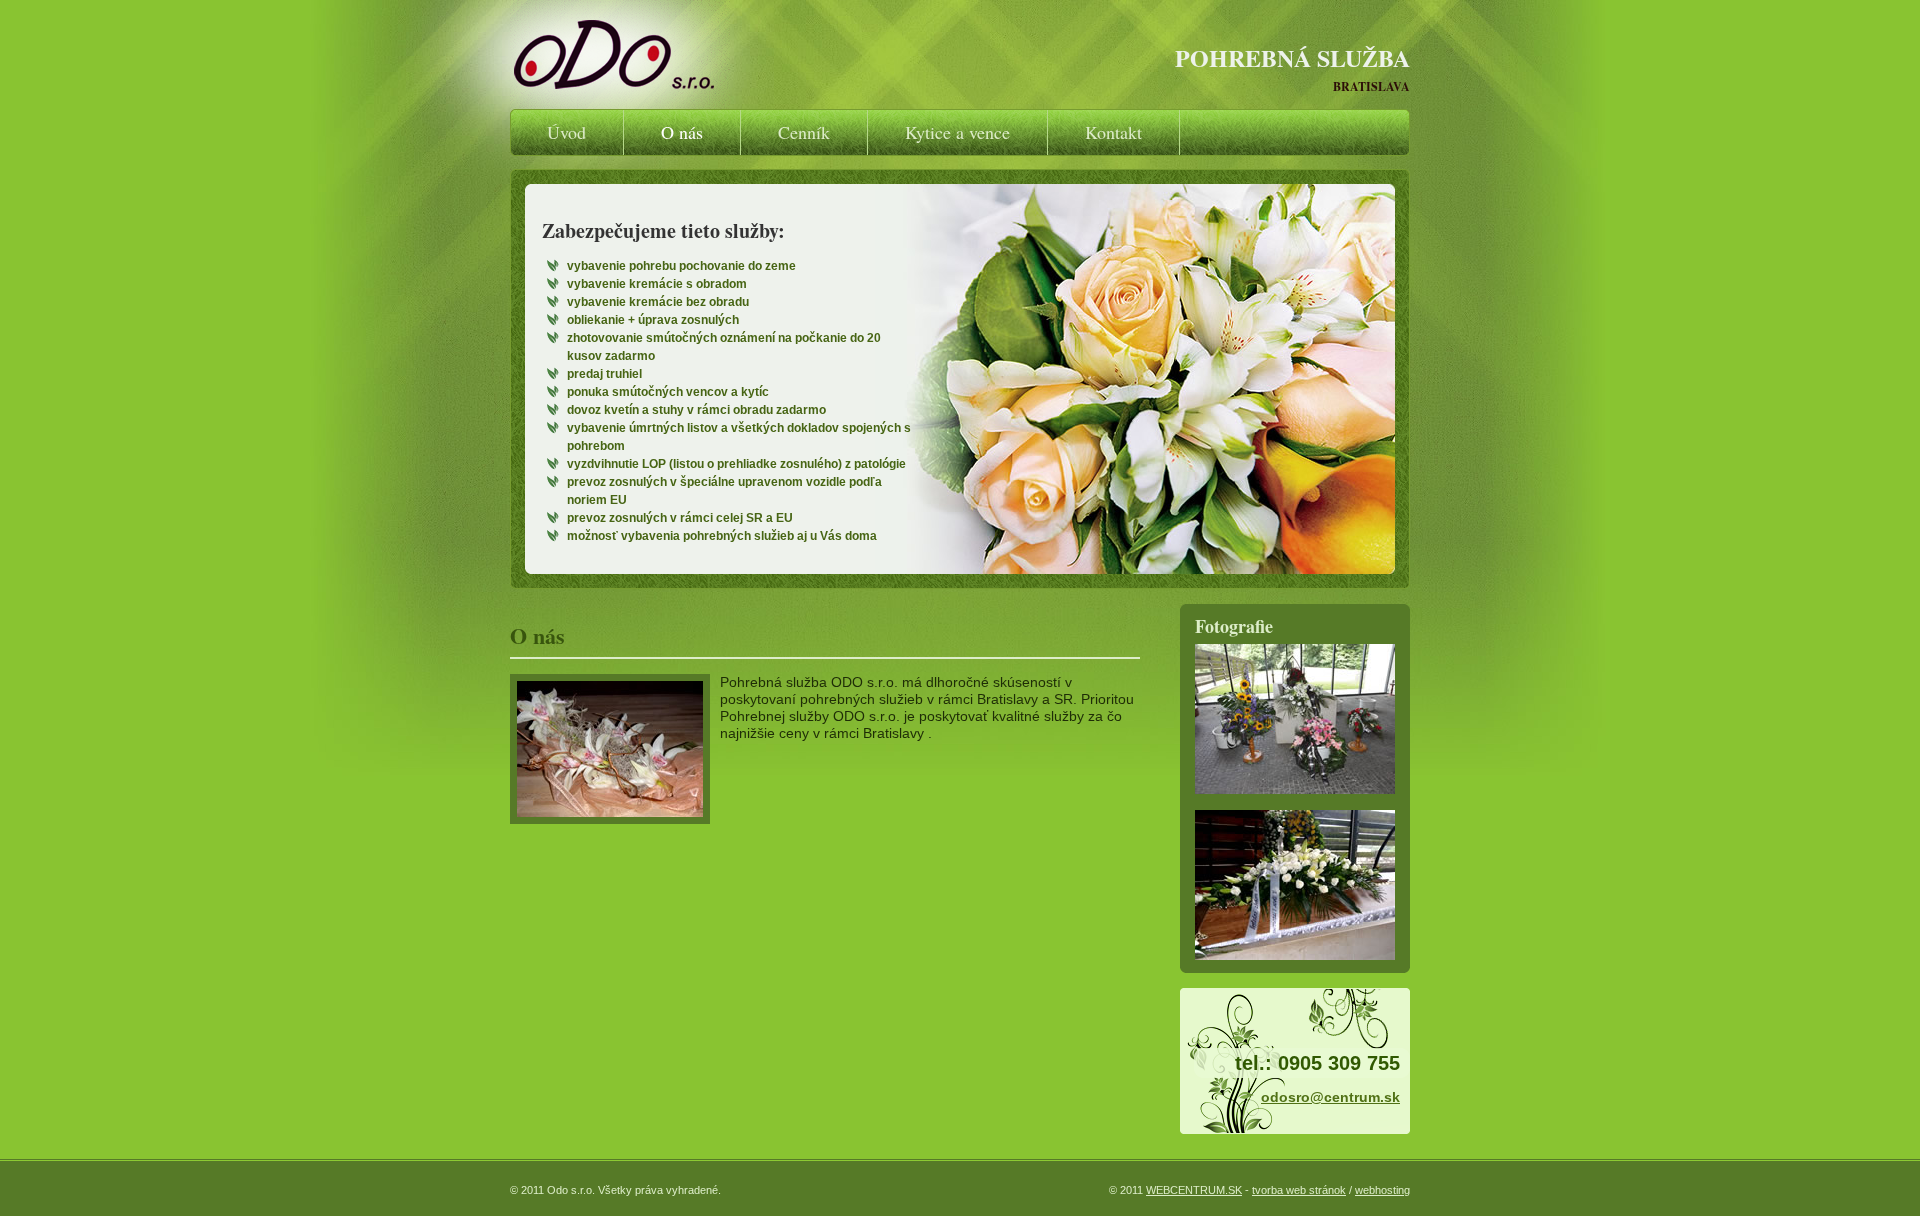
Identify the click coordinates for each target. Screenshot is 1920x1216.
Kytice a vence (957, 132)
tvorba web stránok (1299, 1190)
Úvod (566, 132)
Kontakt (1113, 132)
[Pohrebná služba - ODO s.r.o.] (620, 54)
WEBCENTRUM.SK (1194, 1190)
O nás (682, 132)
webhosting (1382, 1190)
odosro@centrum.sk (1330, 1097)
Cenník (804, 132)
